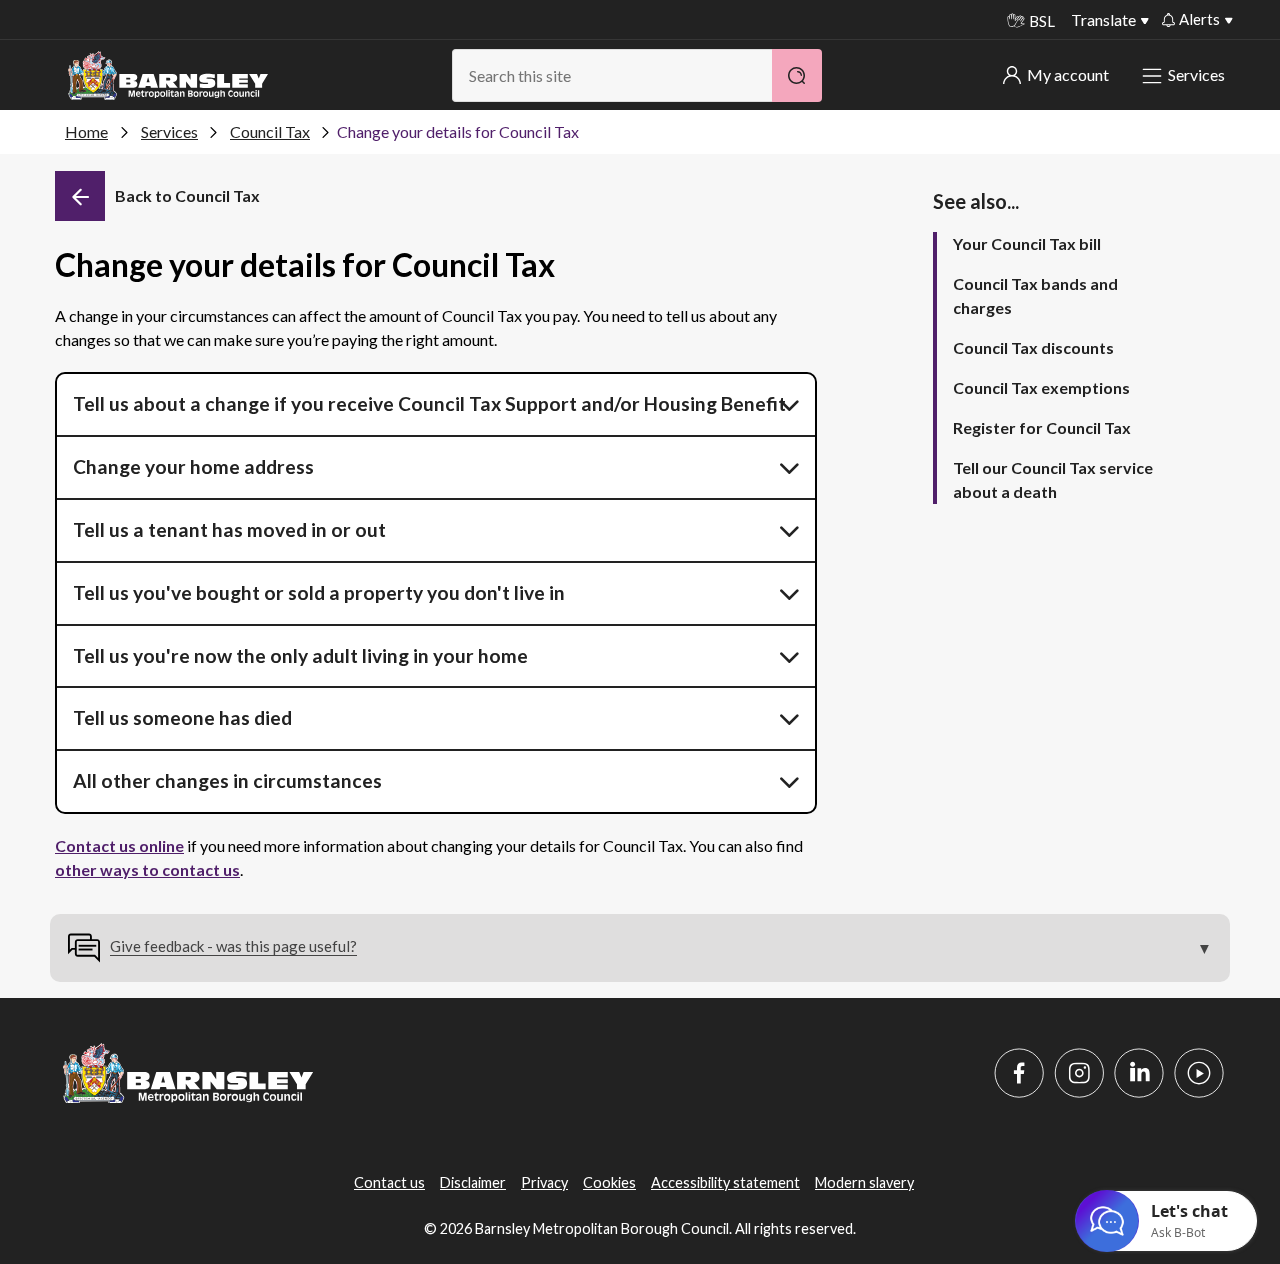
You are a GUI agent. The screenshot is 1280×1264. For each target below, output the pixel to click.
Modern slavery (864, 1182)
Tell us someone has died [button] (182, 717)
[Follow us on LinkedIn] (1139, 1073)
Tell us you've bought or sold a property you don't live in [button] (319, 592)
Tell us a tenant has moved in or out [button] (229, 529)
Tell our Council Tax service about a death (1053, 479)
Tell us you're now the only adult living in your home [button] (300, 655)
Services (1196, 74)
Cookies (609, 1182)
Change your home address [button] (193, 466)
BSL (1042, 21)
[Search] (797, 75)
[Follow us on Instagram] (1079, 1073)
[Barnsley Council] (168, 76)
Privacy (544, 1182)
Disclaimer (473, 1182)
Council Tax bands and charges (1035, 295)
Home (86, 131)
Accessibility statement (725, 1182)
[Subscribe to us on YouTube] (1199, 1073)
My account (1068, 74)
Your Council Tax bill (1027, 243)
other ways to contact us (147, 869)
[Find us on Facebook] (1019, 1073)
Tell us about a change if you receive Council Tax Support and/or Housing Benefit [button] (429, 403)
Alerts (1199, 19)
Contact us (389, 1182)
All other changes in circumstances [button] (227, 780)
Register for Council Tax (1042, 427)
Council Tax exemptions (1041, 387)
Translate (1103, 19)
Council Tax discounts (1033, 347)
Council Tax (270, 131)
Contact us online (119, 845)
